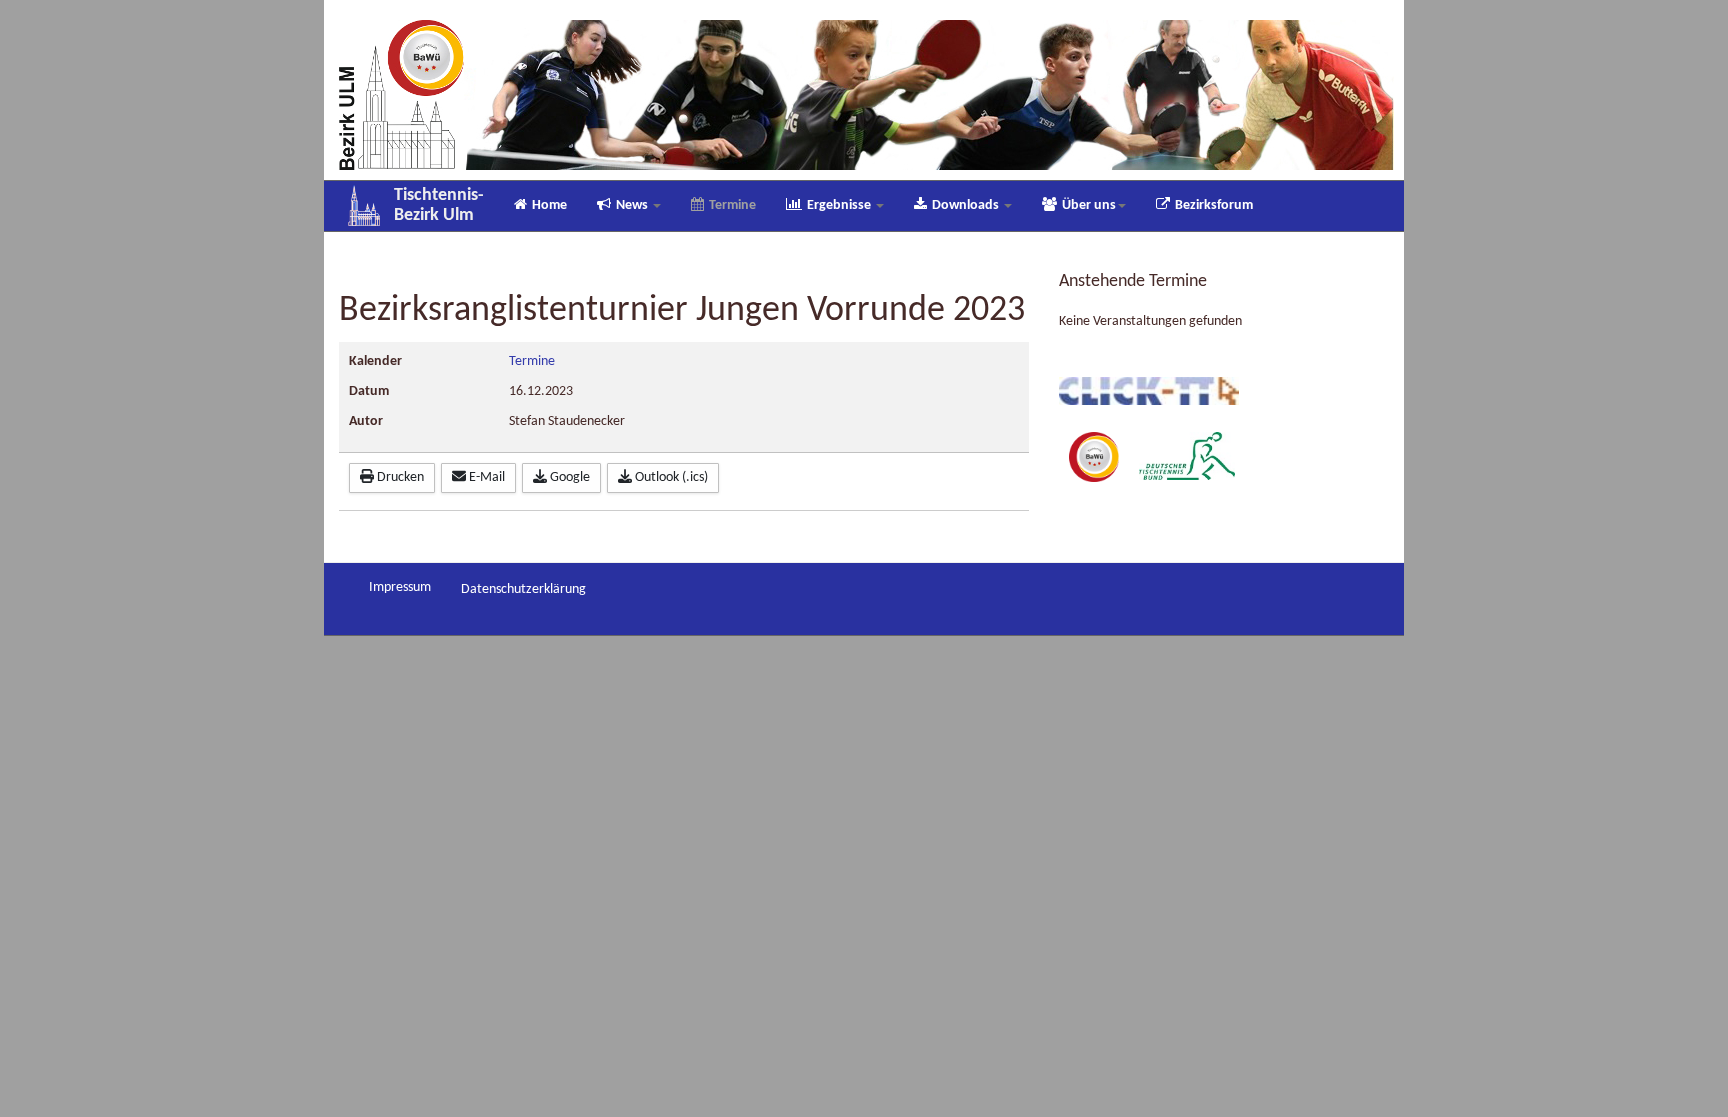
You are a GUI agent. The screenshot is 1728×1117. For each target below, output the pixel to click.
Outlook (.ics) (670, 477)
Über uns (1089, 205)
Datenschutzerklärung (523, 589)
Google (568, 477)
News (633, 205)
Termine (732, 205)
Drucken (399, 477)
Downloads (967, 205)
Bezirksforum (1214, 205)
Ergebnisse (840, 205)
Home (549, 205)
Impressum (400, 587)
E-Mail (485, 477)
